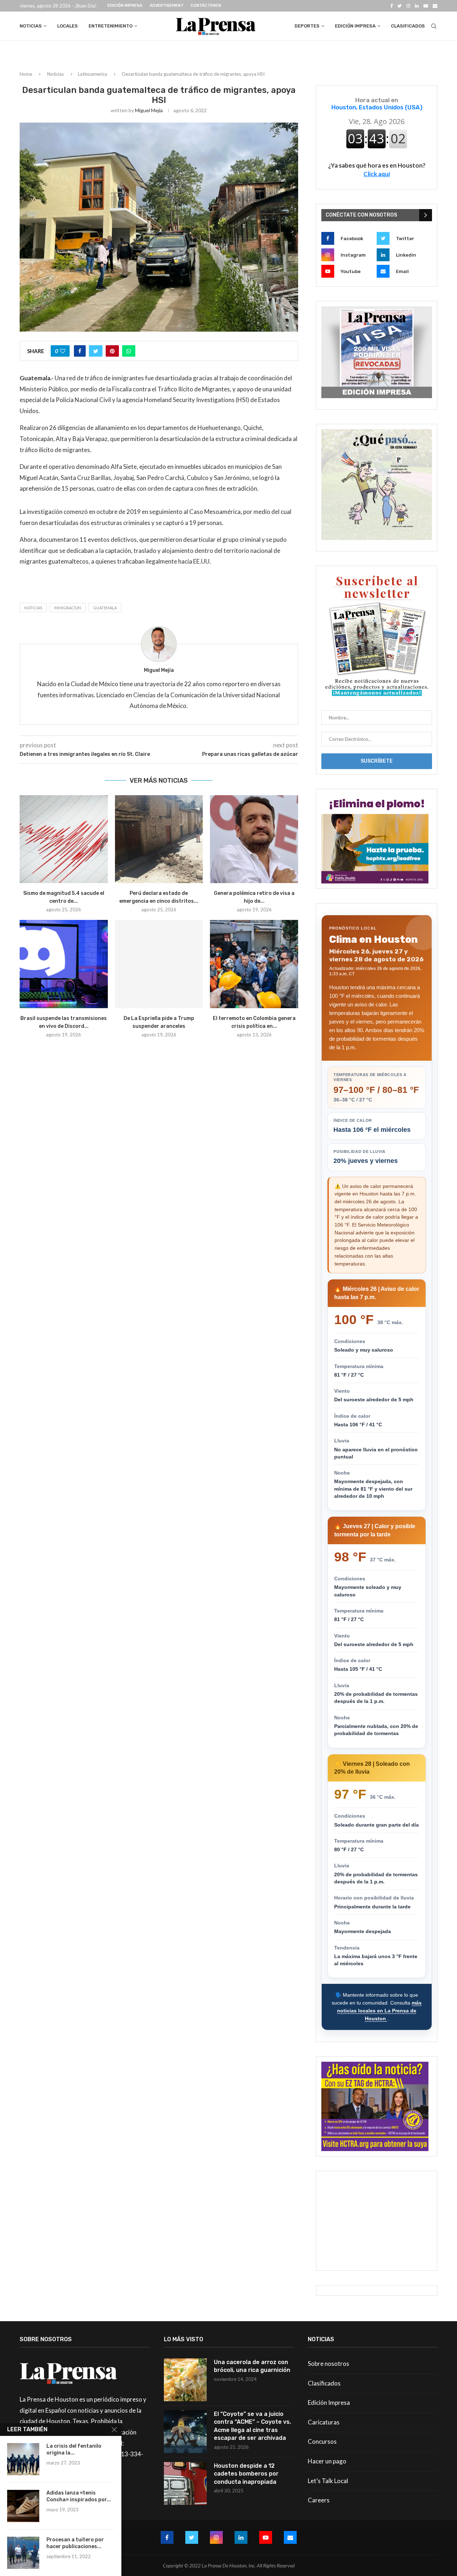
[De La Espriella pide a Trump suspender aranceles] (159, 964)
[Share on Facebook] (80, 351)
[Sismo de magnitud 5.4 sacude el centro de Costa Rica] (64, 839)
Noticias (31, 26)
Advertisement (167, 6)
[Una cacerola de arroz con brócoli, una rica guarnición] (185, 2380)
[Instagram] (408, 6)
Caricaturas (324, 2422)
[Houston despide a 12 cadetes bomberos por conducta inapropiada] (185, 2483)
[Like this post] (63, 351)
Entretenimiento (111, 26)
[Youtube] (426, 6)
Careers (319, 2500)
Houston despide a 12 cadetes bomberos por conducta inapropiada (246, 2474)
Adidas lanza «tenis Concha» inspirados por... (79, 2496)
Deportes (307, 26)
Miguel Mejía (149, 110)
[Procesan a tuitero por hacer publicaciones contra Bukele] (23, 2553)
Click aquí (377, 174)
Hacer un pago (327, 2461)
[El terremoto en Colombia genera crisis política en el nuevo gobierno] (254, 964)
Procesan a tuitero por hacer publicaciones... (75, 2543)
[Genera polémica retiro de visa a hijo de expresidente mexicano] (254, 839)
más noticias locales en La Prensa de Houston (379, 2010)
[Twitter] (400, 6)
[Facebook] (391, 6)
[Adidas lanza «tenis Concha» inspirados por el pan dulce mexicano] (23, 2506)
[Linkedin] (417, 6)
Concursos (322, 2441)
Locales (67, 26)
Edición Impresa (125, 6)
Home (26, 74)
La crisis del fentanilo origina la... (74, 2449)
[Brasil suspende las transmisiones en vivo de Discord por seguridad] (64, 964)
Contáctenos (206, 6)
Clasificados (408, 26)
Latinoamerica (92, 74)
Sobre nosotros (328, 2364)
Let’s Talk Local (328, 2481)
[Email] (435, 6)
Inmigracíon (68, 608)
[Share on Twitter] (96, 351)
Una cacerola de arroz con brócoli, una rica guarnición (252, 2366)
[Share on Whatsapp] (129, 351)
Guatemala (105, 608)
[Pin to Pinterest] (112, 351)
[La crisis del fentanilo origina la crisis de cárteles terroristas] (23, 2459)
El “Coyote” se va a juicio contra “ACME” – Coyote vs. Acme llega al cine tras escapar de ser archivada (252, 2426)
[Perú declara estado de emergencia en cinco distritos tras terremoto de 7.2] (159, 839)
